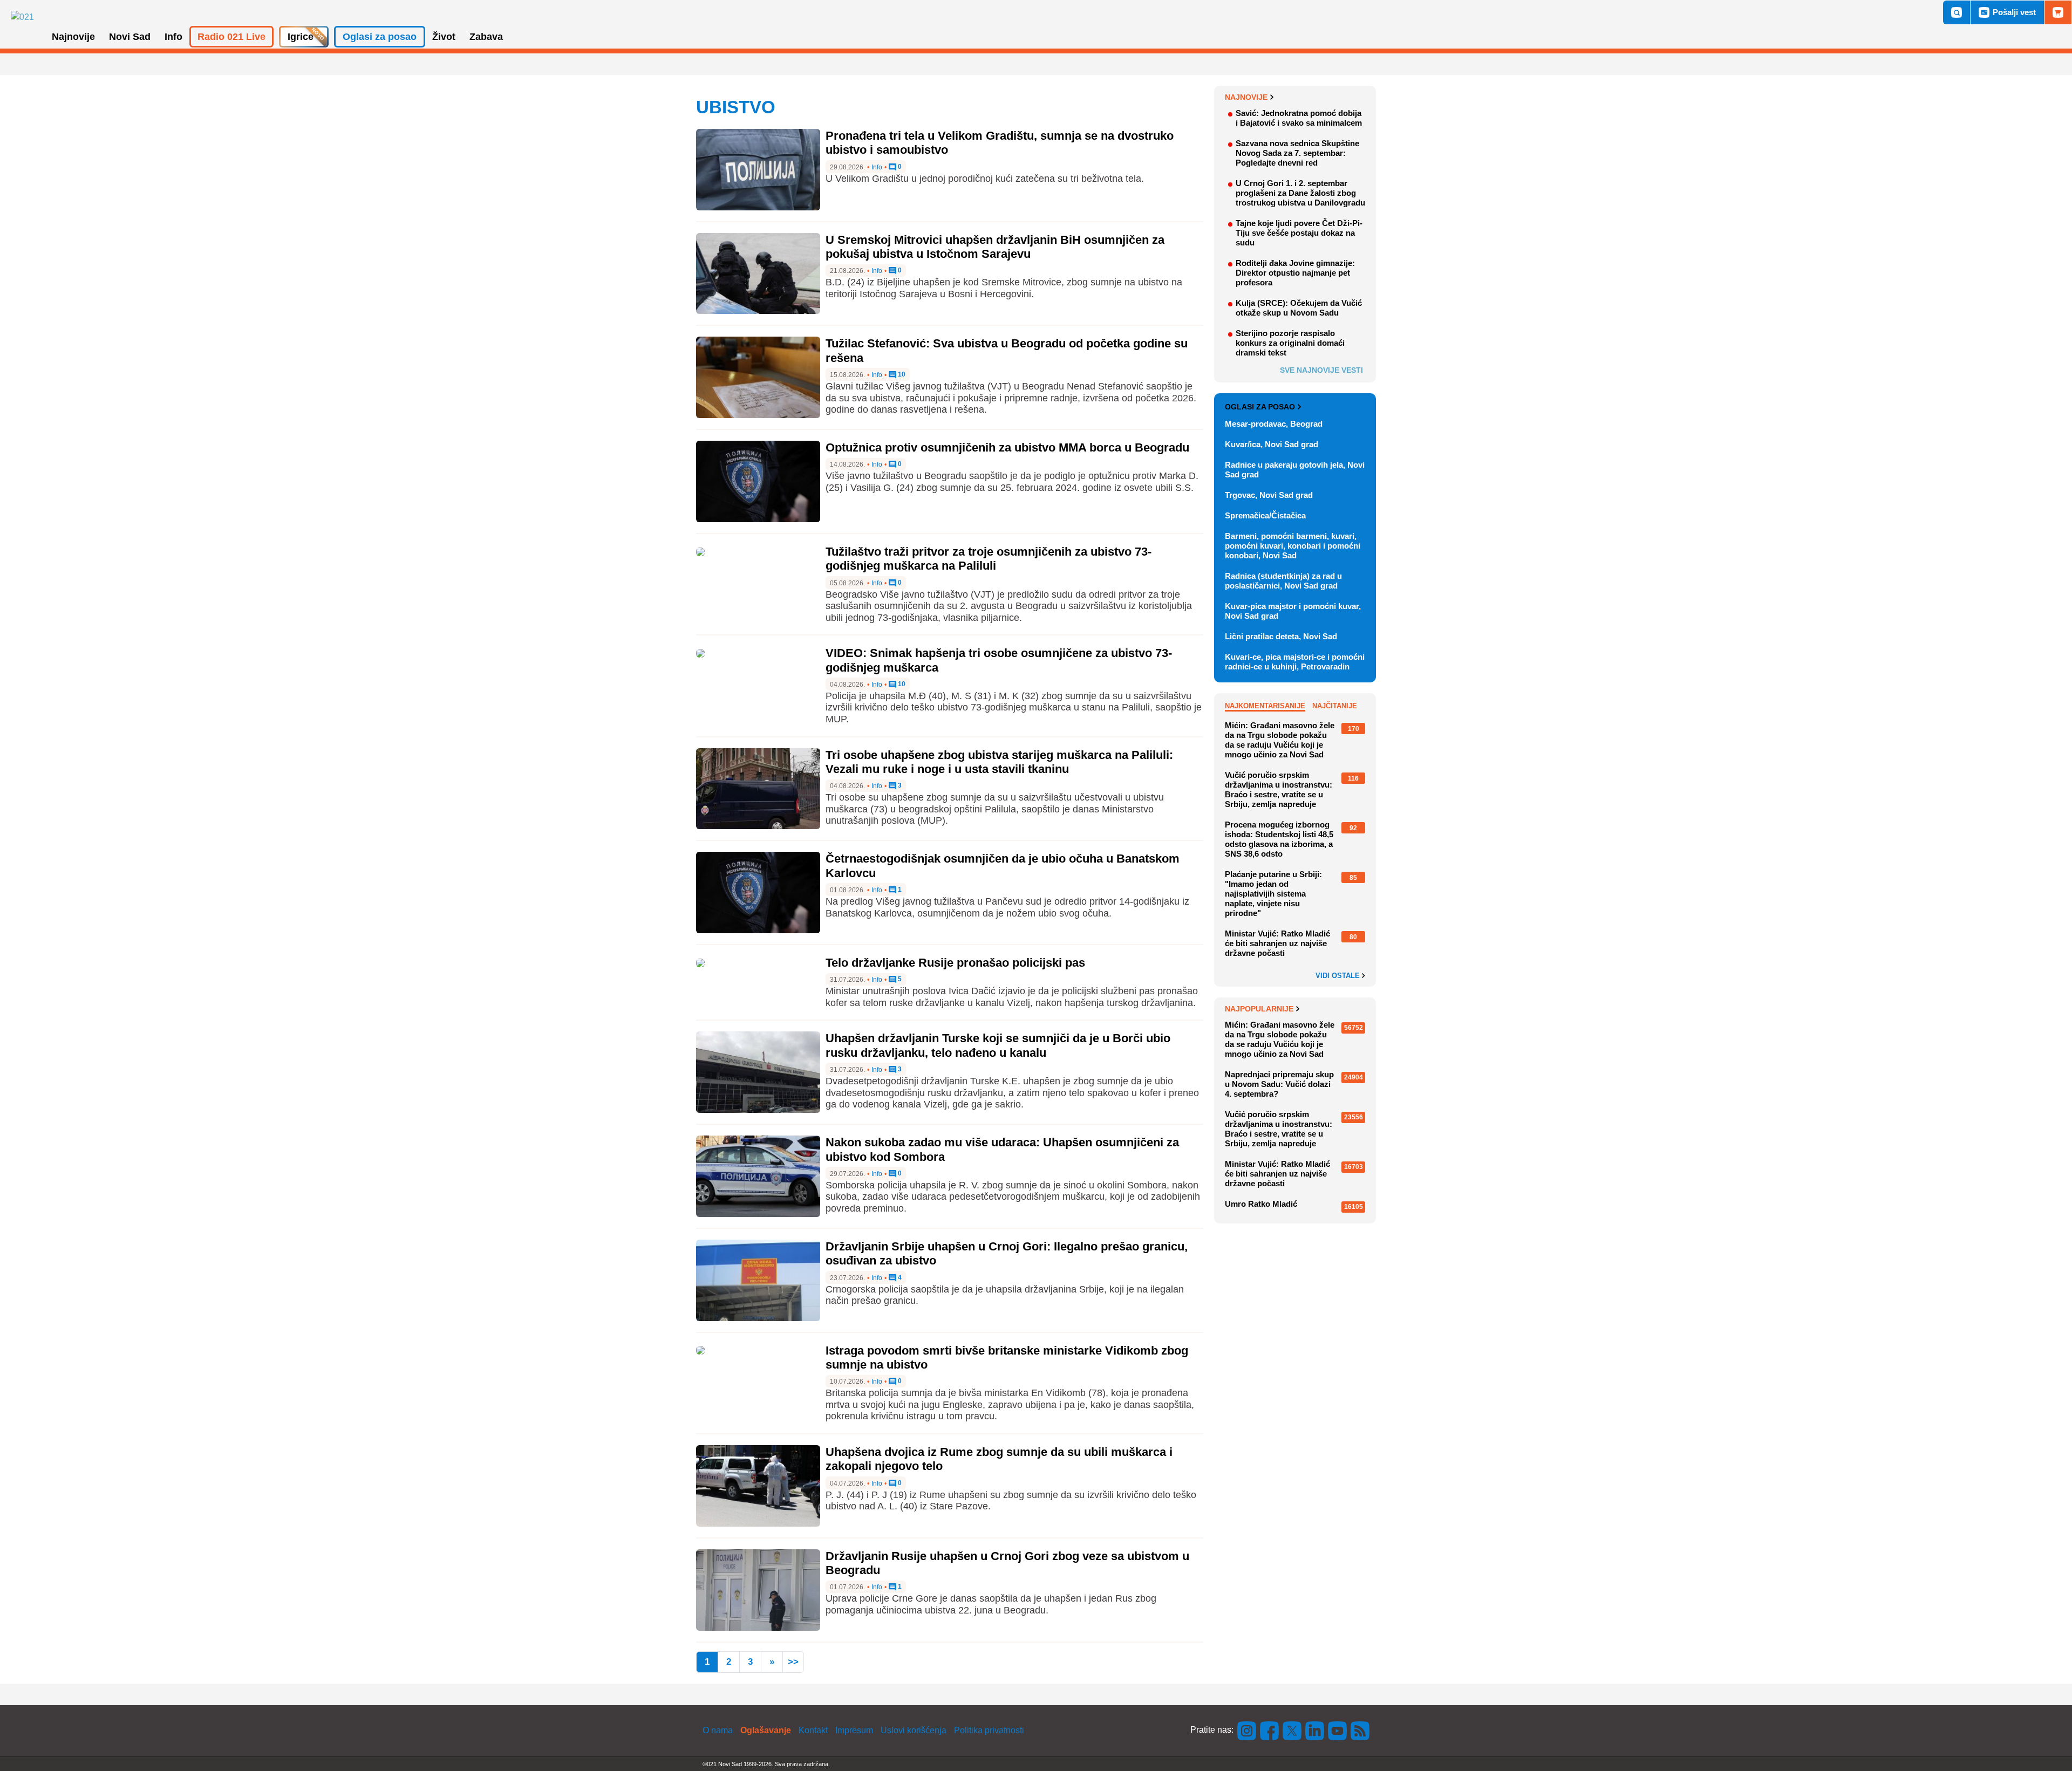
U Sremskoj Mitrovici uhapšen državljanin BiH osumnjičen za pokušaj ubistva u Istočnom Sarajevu (995, 247)
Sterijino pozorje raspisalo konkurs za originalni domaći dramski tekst (1290, 343)
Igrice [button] (301, 37)
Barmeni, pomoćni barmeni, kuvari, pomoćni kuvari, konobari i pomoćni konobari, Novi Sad (1293, 546)
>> (793, 1662)
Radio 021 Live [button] (231, 37)
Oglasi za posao (1260, 407)
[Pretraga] (1957, 12)
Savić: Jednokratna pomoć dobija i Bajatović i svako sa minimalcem (1299, 118)
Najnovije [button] (73, 37)
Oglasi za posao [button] (380, 37)
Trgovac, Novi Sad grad (1269, 495)
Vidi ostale (1339, 976)
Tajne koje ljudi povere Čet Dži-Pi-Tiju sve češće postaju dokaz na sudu (1299, 233)
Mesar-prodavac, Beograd (1274, 424)
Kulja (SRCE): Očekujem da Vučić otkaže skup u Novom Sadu (1299, 308)
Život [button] (444, 37)
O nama (718, 1730)
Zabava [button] (486, 37)
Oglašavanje (766, 1730)
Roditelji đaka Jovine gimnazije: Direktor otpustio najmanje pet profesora (1295, 273)
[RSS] (1359, 1730)
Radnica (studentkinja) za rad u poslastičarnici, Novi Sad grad (1283, 581)
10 (901, 375)
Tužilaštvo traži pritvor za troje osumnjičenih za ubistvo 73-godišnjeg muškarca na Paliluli (989, 559)
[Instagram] (1247, 1730)
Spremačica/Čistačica (1265, 515)
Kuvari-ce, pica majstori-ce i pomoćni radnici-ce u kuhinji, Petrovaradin (1295, 662)
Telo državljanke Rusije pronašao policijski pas (955, 963)
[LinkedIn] (1315, 1730)
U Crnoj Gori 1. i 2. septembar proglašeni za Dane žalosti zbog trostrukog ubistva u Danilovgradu (1300, 193)
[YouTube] (1338, 1730)
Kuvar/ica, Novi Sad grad (1272, 444)
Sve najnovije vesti (1321, 370)
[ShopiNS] (2058, 12)
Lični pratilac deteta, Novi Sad (1281, 636)
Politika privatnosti (989, 1730)
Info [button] (173, 37)
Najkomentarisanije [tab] (1265, 706)
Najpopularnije (1259, 1009)
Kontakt (813, 1730)
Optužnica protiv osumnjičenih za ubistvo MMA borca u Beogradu (1007, 447)
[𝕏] (1292, 1730)
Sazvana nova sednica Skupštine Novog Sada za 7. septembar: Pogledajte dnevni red (1297, 153)
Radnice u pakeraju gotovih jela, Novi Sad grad (1295, 470)
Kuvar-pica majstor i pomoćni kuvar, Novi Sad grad (1293, 611)
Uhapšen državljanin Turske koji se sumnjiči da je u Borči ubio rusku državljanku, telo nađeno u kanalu (998, 1045)
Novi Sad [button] (130, 37)
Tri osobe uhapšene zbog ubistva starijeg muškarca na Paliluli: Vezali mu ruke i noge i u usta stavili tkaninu (999, 762)
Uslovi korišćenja (914, 1730)
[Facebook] (1270, 1730)
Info (877, 167)
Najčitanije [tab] (1335, 706)
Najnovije (1246, 97)
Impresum (854, 1730)
